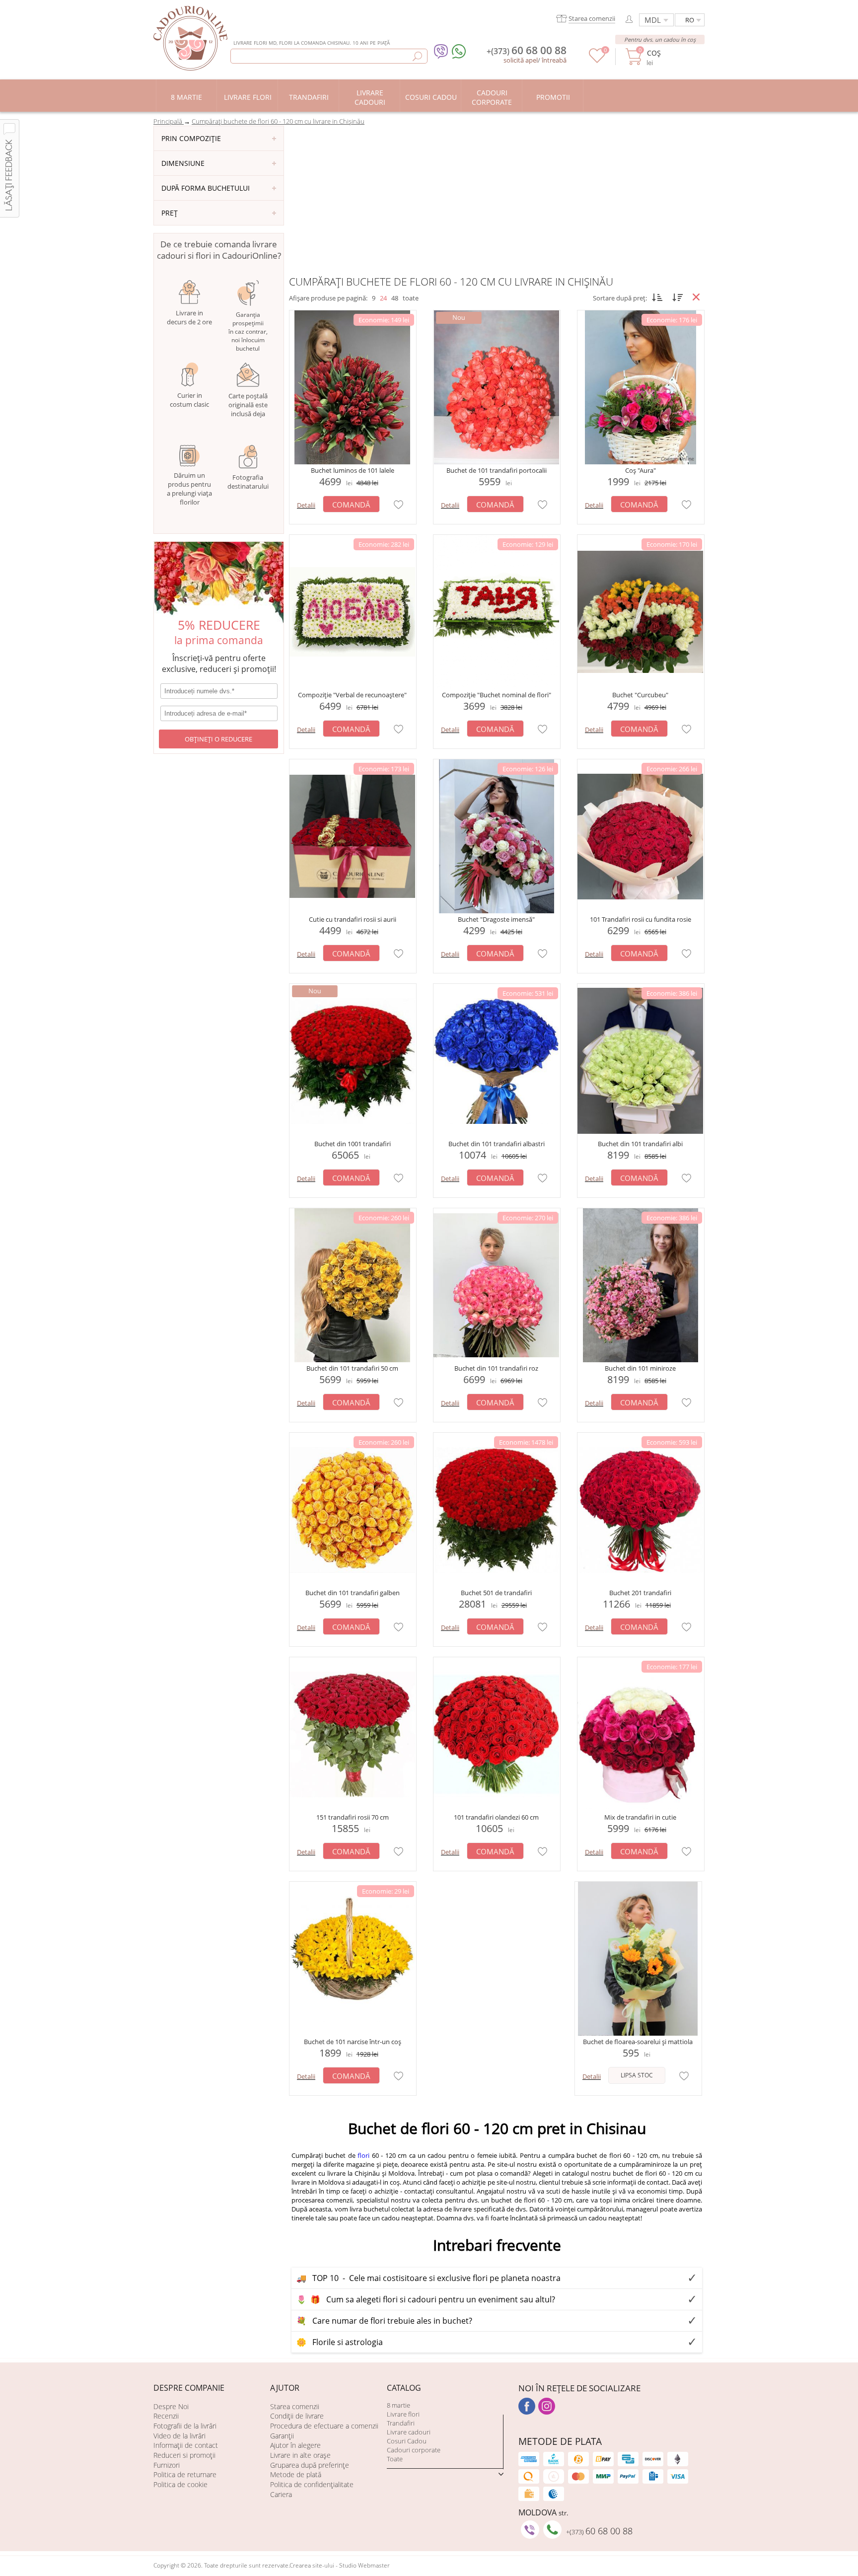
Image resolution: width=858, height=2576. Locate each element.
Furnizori (167, 2465)
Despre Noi (171, 2406)
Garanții (282, 2436)
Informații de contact (186, 2445)
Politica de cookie (180, 2484)
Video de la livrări (179, 2436)
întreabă (554, 60)
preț (170, 213)
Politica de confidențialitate (312, 2484)
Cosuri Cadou (407, 2441)
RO (690, 20)
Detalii (306, 505)
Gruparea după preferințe (310, 2465)
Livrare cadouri (409, 2432)
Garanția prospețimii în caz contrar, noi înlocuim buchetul (248, 331)
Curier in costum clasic (189, 400)
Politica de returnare (185, 2474)
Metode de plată (296, 2474)
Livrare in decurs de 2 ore (189, 317)
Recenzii (166, 2416)
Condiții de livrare (297, 2416)
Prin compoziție (191, 138)
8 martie (398, 2405)
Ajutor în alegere (295, 2445)
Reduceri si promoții (184, 2455)
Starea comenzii (295, 2406)
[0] (597, 61)
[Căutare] (417, 56)
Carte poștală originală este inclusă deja (248, 405)
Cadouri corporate (414, 2450)
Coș (654, 53)
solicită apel (521, 60)
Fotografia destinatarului (248, 482)
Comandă (351, 505)
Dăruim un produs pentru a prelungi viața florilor (189, 489)
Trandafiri (401, 2423)
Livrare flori (403, 2414)
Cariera (281, 2494)
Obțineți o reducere (218, 739)
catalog (404, 2388)
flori (363, 2155)
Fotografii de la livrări (185, 2426)
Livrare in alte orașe (300, 2455)
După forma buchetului (206, 188)
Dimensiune (183, 163)
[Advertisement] (497, 200)
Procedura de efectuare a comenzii (324, 2426)
